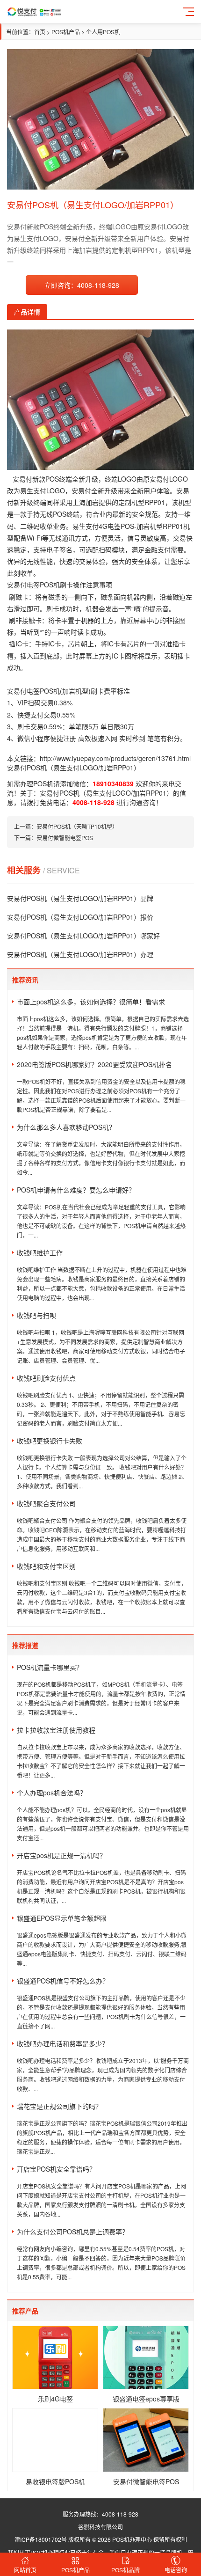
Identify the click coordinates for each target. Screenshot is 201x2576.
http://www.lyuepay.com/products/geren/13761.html (115, 758)
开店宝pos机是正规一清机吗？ (61, 1855)
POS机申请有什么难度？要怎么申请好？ (76, 1190)
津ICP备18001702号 (41, 2539)
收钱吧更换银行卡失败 (50, 1441)
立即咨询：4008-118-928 (82, 285)
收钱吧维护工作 (40, 1252)
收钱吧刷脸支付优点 (46, 1378)
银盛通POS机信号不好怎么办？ (63, 1981)
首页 (40, 32)
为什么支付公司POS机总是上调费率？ (73, 2232)
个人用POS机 (103, 32)
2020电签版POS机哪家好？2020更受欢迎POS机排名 (94, 1064)
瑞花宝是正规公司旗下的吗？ (59, 2106)
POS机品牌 (126, 2570)
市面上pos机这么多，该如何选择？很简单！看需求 (91, 1002)
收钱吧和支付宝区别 (46, 1566)
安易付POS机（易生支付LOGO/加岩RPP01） (106, 793)
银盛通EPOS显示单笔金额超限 (62, 1918)
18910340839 (113, 783)
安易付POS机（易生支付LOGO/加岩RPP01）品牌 (80, 898)
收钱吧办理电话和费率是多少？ (63, 2043)
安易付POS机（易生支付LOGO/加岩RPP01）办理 (80, 954)
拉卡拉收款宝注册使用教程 (56, 1730)
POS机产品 (66, 32)
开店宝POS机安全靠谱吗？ (56, 2169)
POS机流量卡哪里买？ (50, 1667)
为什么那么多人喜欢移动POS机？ (66, 1127)
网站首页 (25, 2570)
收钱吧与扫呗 (36, 1315)
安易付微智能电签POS (65, 838)
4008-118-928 (93, 802)
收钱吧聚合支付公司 (46, 1503)
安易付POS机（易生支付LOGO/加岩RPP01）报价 (80, 917)
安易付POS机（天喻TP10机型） (77, 826)
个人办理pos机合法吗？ (52, 1793)
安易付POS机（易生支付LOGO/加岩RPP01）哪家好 (83, 936)
